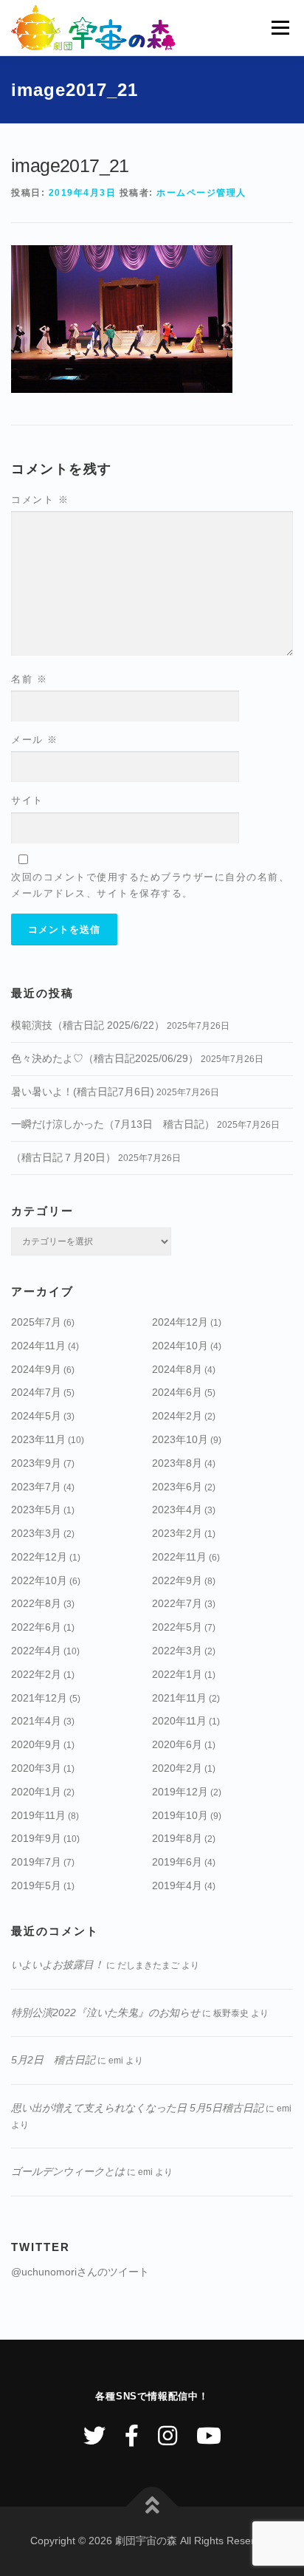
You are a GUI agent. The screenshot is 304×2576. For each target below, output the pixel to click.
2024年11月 (38, 1346)
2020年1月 (36, 1792)
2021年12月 (39, 1698)
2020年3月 (36, 1768)
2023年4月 (177, 1510)
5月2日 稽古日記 (53, 2060)
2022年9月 (177, 1580)
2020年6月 (177, 1744)
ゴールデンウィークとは (68, 2171)
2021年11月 (179, 1698)
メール (35, 740)
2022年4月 (36, 1651)
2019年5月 (36, 1885)
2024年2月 (177, 1416)
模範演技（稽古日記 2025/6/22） (88, 1025)
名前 (29, 679)
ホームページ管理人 (201, 193)
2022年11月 (179, 1557)
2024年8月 (177, 1369)
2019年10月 (180, 1815)
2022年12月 (39, 1557)
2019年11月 (38, 1815)
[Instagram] (167, 2436)
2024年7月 (36, 1392)
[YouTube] (209, 2436)
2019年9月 (36, 1838)
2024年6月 (177, 1392)
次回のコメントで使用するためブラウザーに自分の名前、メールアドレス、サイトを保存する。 (150, 885)
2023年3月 (36, 1533)
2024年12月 (180, 1322)
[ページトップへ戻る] (152, 2507)
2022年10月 (39, 1580)
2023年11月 (38, 1439)
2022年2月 (36, 1674)
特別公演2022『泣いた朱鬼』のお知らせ (106, 2012)
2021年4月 (36, 1721)
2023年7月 (36, 1487)
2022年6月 (36, 1627)
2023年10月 (180, 1439)
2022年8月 (36, 1603)
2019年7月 (36, 1862)
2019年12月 (180, 1792)
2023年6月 (177, 1487)
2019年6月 (177, 1862)
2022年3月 (177, 1651)
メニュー (280, 27)
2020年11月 (179, 1721)
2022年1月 (177, 1674)
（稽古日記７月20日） (63, 1157)
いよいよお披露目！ (58, 1964)
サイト (27, 800)
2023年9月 (36, 1463)
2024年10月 (180, 1346)
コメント (40, 500)
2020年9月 (36, 1744)
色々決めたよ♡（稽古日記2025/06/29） (105, 1058)
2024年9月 (36, 1369)
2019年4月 (177, 1885)
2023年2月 (177, 1533)
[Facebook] (132, 2436)
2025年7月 (36, 1322)
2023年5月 (36, 1510)
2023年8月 (177, 1463)
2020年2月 (177, 1768)
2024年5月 (36, 1416)
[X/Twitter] (94, 2436)
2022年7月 (177, 1603)
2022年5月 (177, 1627)
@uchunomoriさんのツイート (80, 2272)
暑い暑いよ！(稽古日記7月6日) (83, 1092)
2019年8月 (177, 1838)
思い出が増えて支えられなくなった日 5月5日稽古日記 (137, 2108)
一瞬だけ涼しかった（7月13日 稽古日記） (113, 1124)
